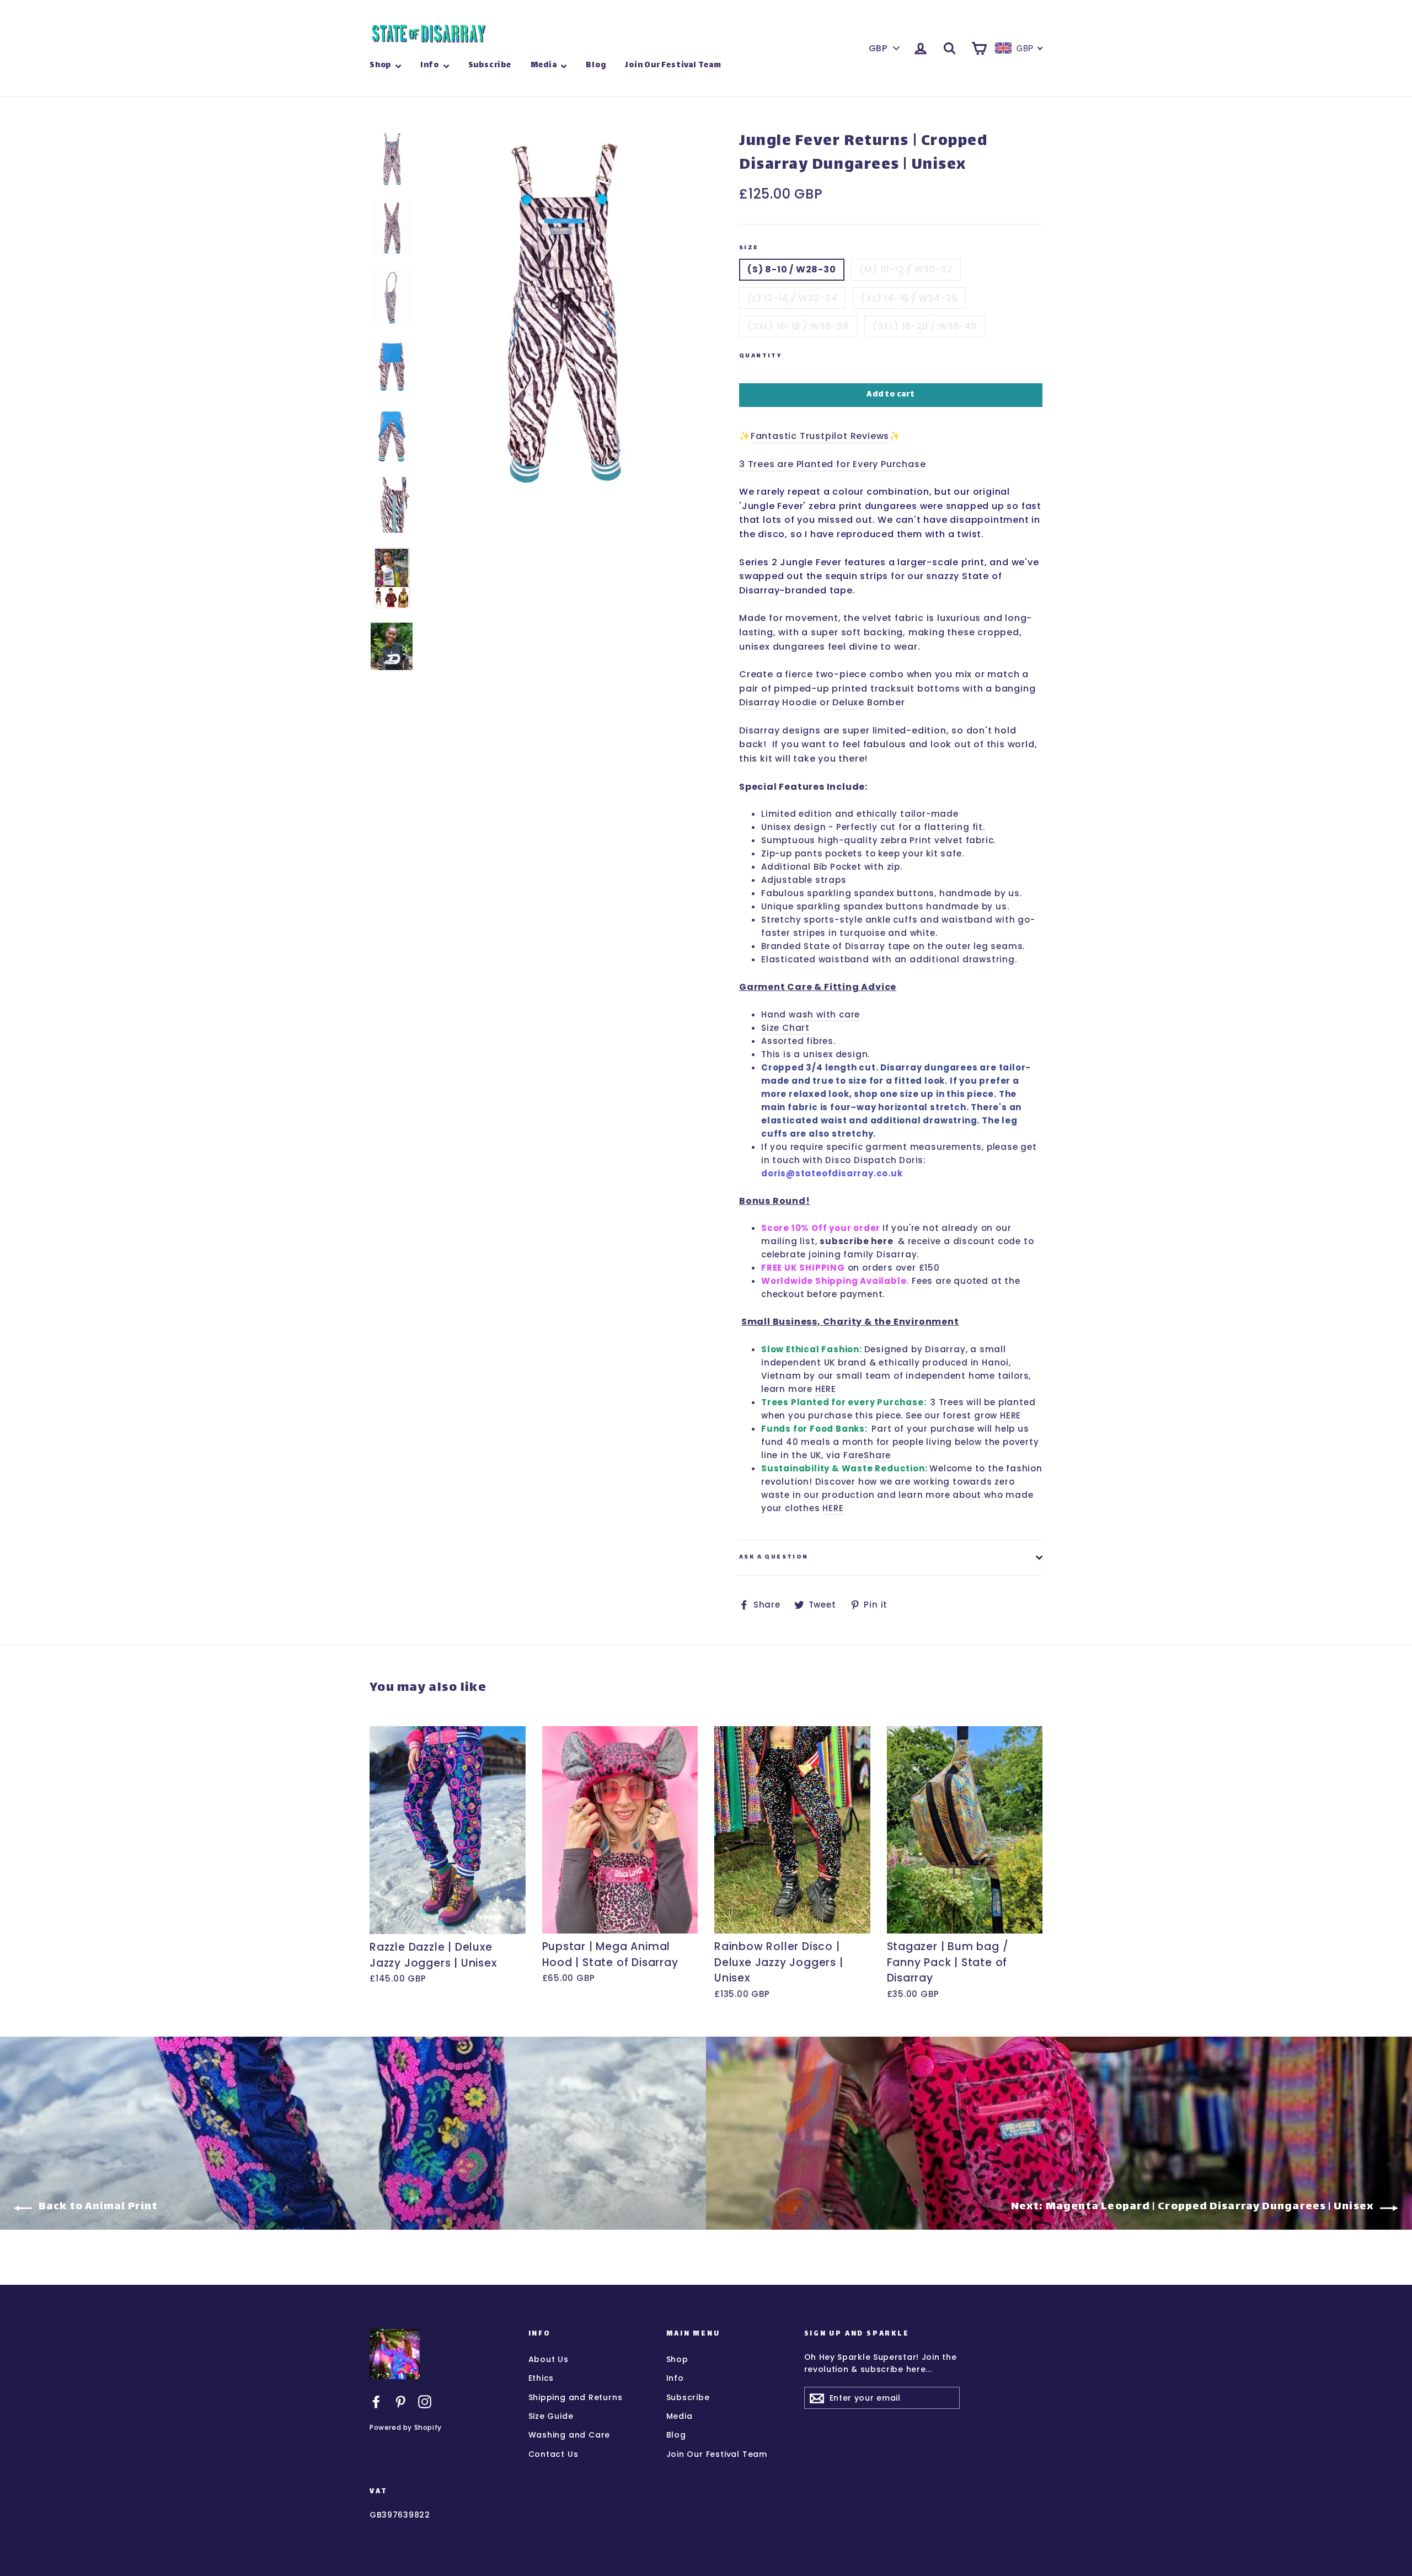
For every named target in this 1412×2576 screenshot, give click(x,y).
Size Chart (785, 1028)
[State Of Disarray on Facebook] (376, 2401)
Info (430, 65)
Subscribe (490, 65)
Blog (596, 65)
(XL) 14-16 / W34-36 (909, 298)
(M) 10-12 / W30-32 (906, 269)
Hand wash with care (811, 1014)
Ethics (541, 2378)
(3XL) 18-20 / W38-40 (925, 326)
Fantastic (775, 436)
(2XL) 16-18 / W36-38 (798, 326)
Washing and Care (569, 2435)
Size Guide (551, 2416)
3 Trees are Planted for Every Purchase (832, 464)
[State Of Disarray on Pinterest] (400, 2401)
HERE (826, 1389)
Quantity (760, 357)
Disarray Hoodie (778, 702)
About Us (549, 2359)
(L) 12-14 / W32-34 (792, 298)
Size (749, 248)
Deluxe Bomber (868, 702)
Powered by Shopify (406, 2427)
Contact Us (553, 2454)
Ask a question (774, 1557)
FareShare (867, 1455)
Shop (381, 65)
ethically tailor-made (908, 814)
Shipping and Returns (576, 2397)
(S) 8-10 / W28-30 (792, 269)
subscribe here (856, 1241)
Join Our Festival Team (673, 65)
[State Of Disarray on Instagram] (425, 2401)
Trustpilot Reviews (844, 436)
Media (545, 65)
